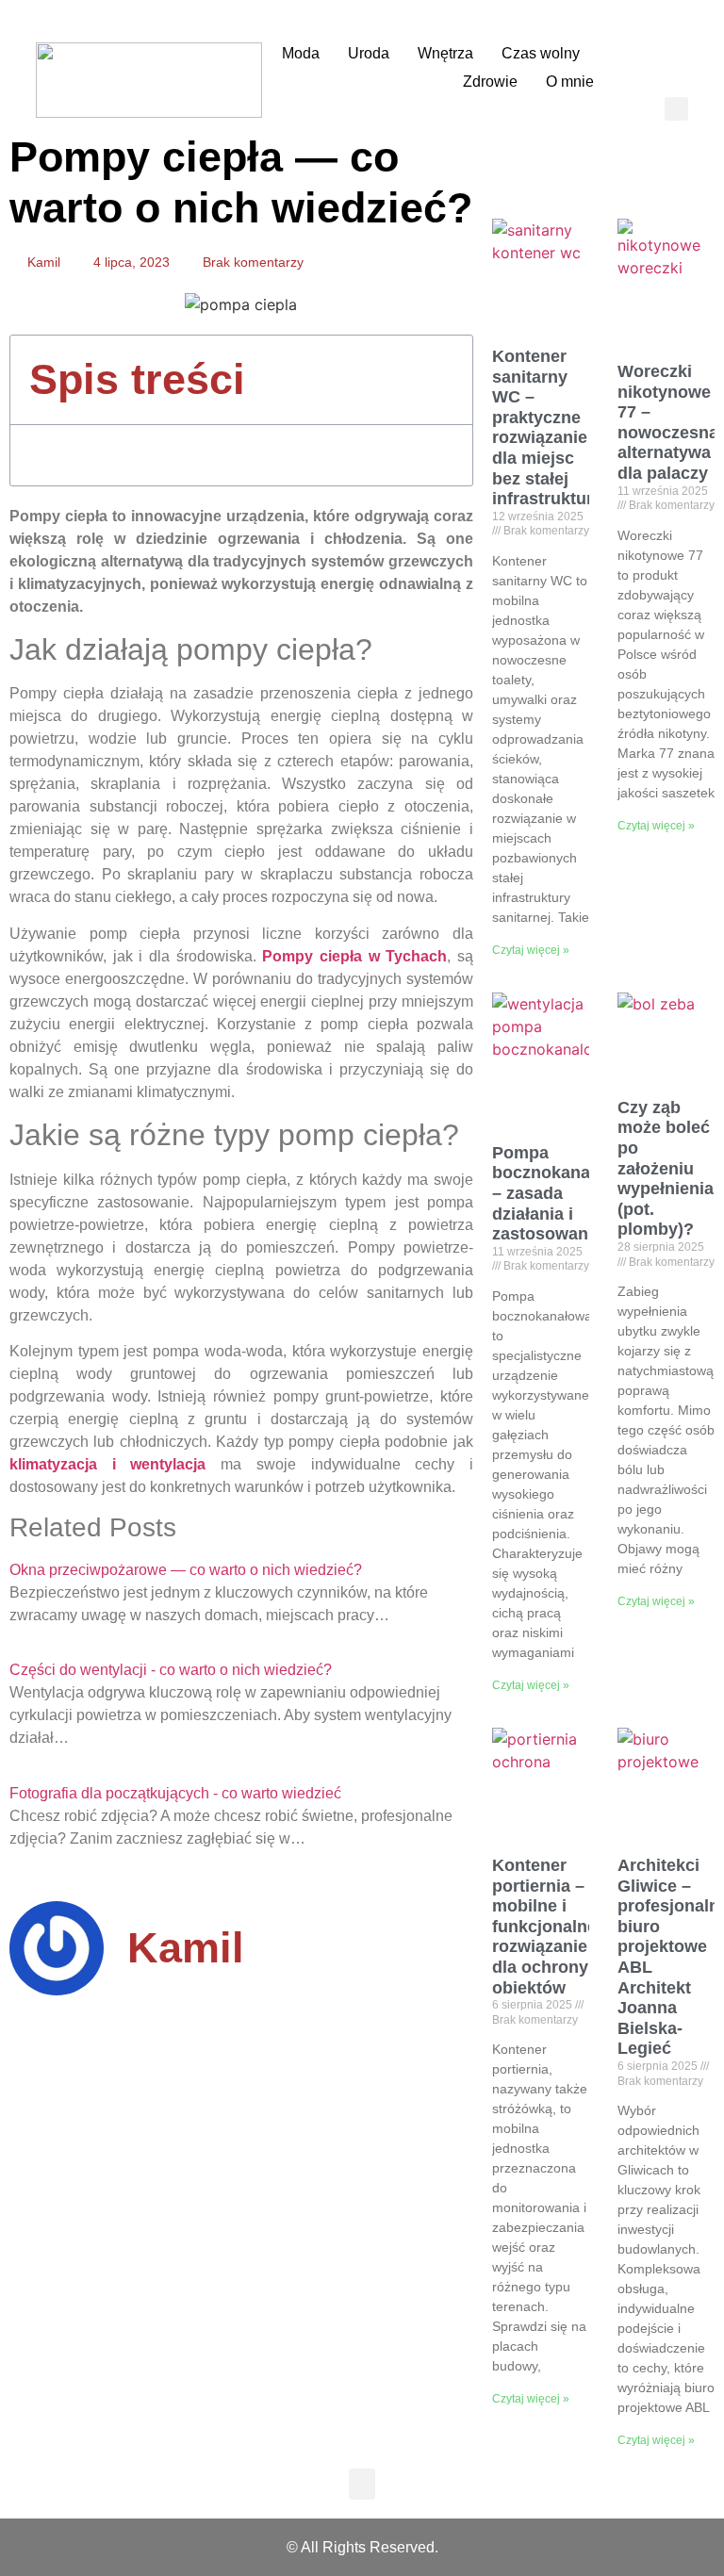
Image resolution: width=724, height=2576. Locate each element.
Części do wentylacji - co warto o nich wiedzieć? (171, 1670)
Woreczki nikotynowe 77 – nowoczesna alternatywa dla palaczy (668, 422)
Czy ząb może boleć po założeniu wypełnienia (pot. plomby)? (666, 1169)
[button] (676, 109)
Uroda (369, 53)
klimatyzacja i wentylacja (107, 1464)
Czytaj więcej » (531, 950)
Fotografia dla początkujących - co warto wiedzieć (175, 1793)
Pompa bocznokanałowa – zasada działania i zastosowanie (560, 1193)
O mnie (570, 82)
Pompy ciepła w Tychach (354, 956)
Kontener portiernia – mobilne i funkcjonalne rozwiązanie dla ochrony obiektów (544, 1927)
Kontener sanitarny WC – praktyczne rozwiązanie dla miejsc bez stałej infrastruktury (547, 427)
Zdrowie (490, 82)
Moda (301, 53)
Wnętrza (445, 53)
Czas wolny (541, 53)
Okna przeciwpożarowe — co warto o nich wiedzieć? (186, 1570)
